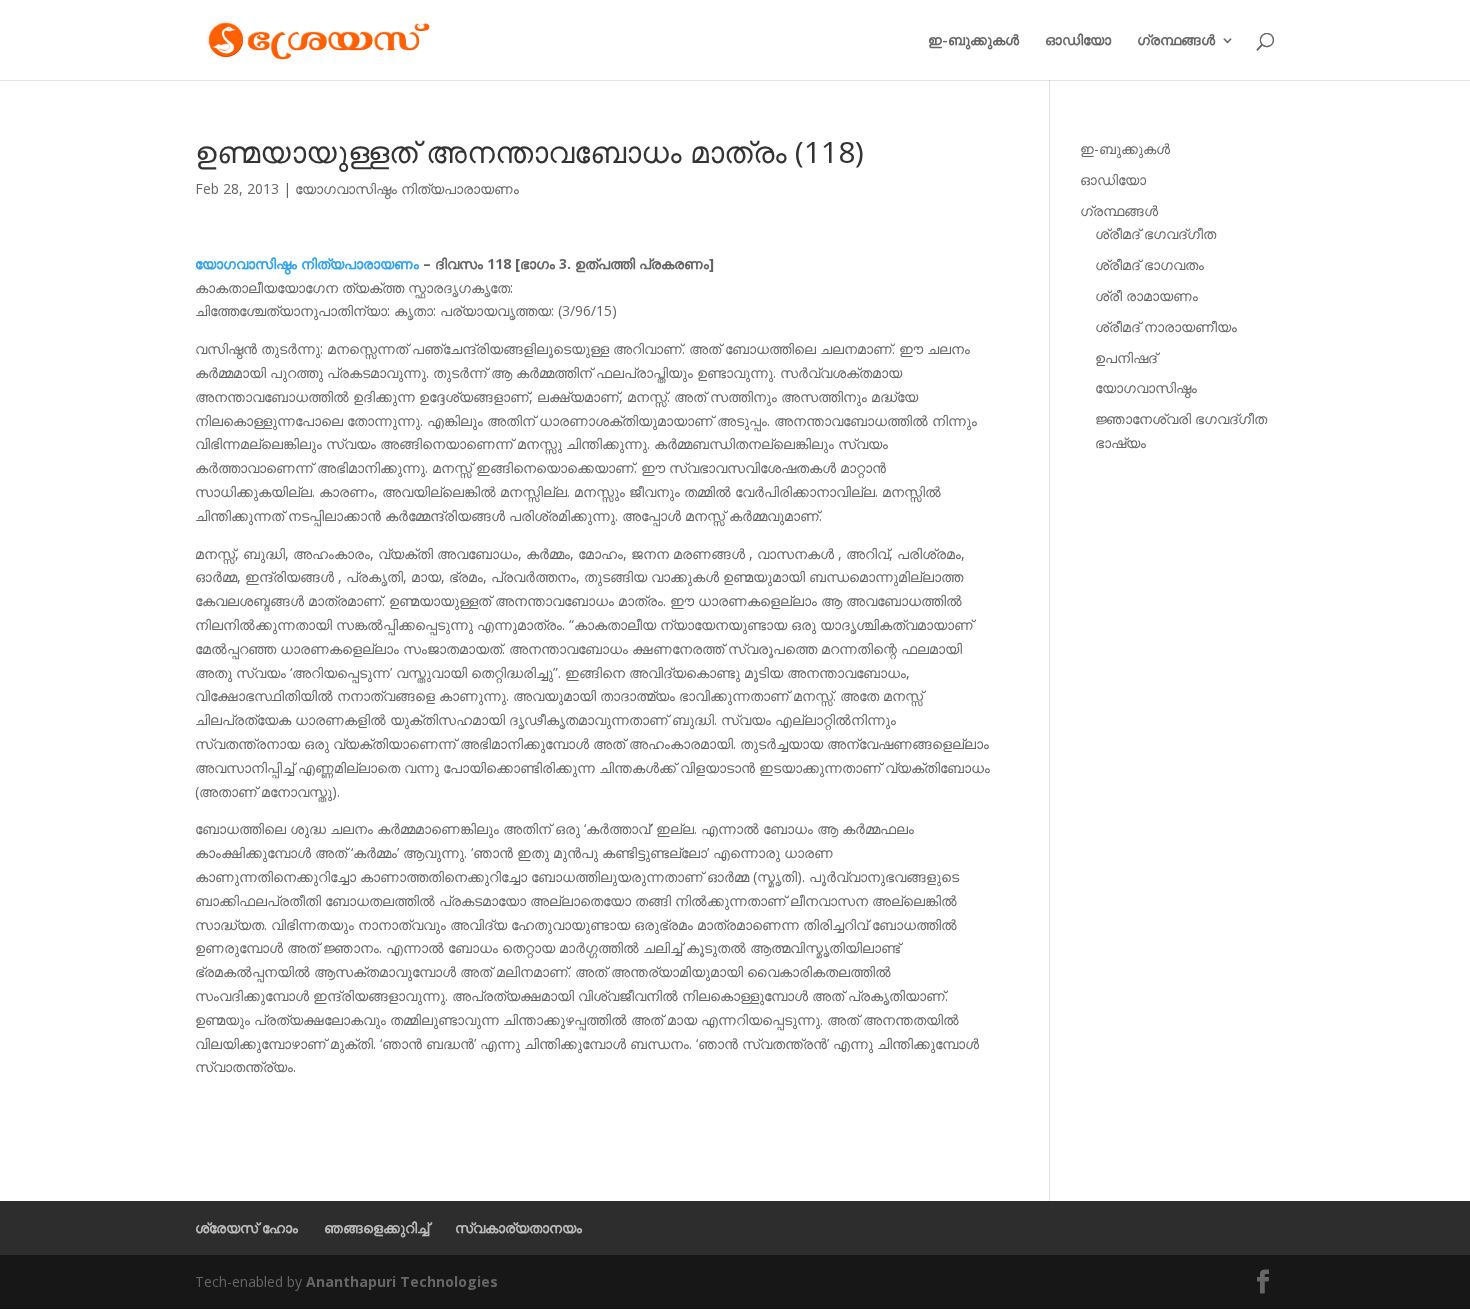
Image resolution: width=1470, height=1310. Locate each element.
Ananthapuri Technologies (402, 1281)
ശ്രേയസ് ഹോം (246, 1227)
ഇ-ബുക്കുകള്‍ (973, 41)
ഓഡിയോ (1078, 41)
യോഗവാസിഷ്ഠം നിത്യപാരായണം (407, 188)
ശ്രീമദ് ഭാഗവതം (1149, 264)
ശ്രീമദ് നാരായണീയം (1166, 326)
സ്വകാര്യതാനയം (518, 1227)
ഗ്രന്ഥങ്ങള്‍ (1176, 41)
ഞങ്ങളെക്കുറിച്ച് (376, 1227)
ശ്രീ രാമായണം (1146, 295)
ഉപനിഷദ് (1126, 357)
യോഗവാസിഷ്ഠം (1146, 387)
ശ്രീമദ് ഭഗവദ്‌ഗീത (1155, 233)
